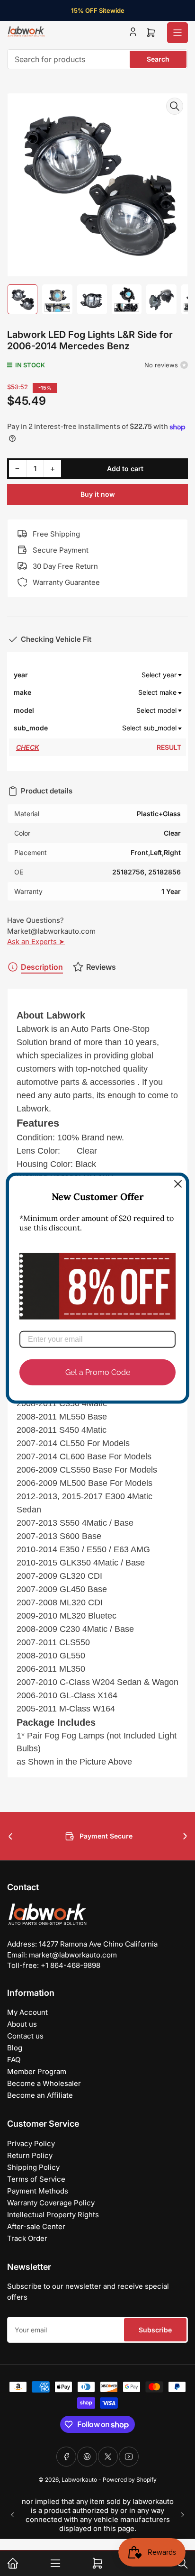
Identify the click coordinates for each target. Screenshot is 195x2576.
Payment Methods (38, 2191)
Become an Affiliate (40, 2095)
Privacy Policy (31, 2144)
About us (22, 2024)
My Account (27, 2012)
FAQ (14, 2060)
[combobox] (97, 59)
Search (158, 59)
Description (42, 967)
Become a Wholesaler (44, 2083)
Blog (15, 2048)
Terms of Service (36, 2179)
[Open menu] (177, 33)
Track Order (27, 2238)
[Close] (178, 1183)
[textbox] (115, 675)
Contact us (25, 2036)
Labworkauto (79, 2480)
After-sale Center (36, 2226)
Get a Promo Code (98, 1372)
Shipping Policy (33, 2167)
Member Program (37, 2071)
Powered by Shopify (130, 2480)
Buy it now (98, 494)
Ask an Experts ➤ (36, 942)
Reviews (101, 967)
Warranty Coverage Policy (51, 2203)
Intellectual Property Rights (53, 2215)
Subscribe (155, 2330)
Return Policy (30, 2155)
